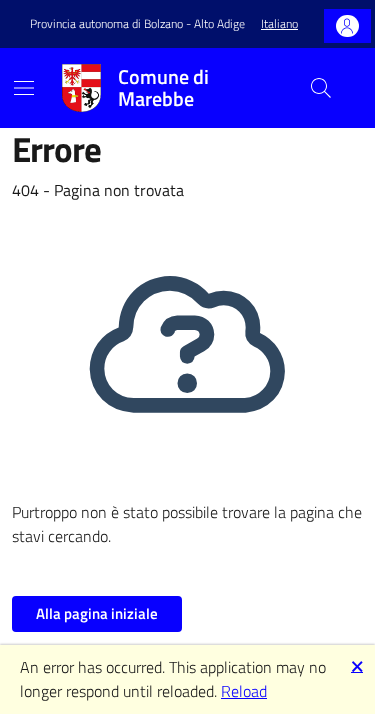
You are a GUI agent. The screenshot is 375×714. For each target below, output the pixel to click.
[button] (279, 24)
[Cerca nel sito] (321, 88)
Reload (244, 691)
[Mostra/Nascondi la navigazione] (24, 88)
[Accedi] (347, 26)
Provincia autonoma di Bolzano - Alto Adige (137, 24)
